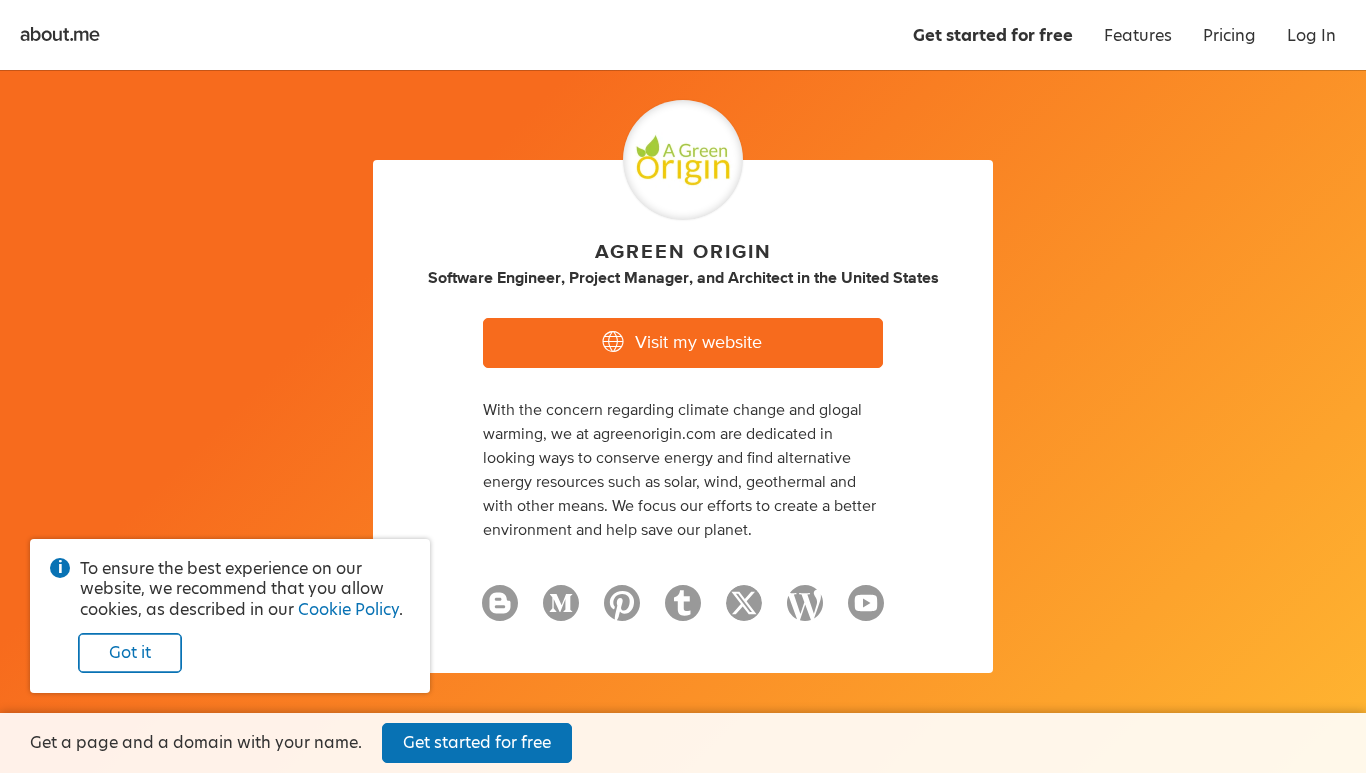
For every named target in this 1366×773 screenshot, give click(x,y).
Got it (130, 652)
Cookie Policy (348, 609)
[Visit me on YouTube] (866, 612)
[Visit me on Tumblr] (683, 612)
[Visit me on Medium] (561, 612)
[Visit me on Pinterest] (622, 612)
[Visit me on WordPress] (805, 612)
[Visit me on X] (744, 612)
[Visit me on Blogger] (500, 612)
